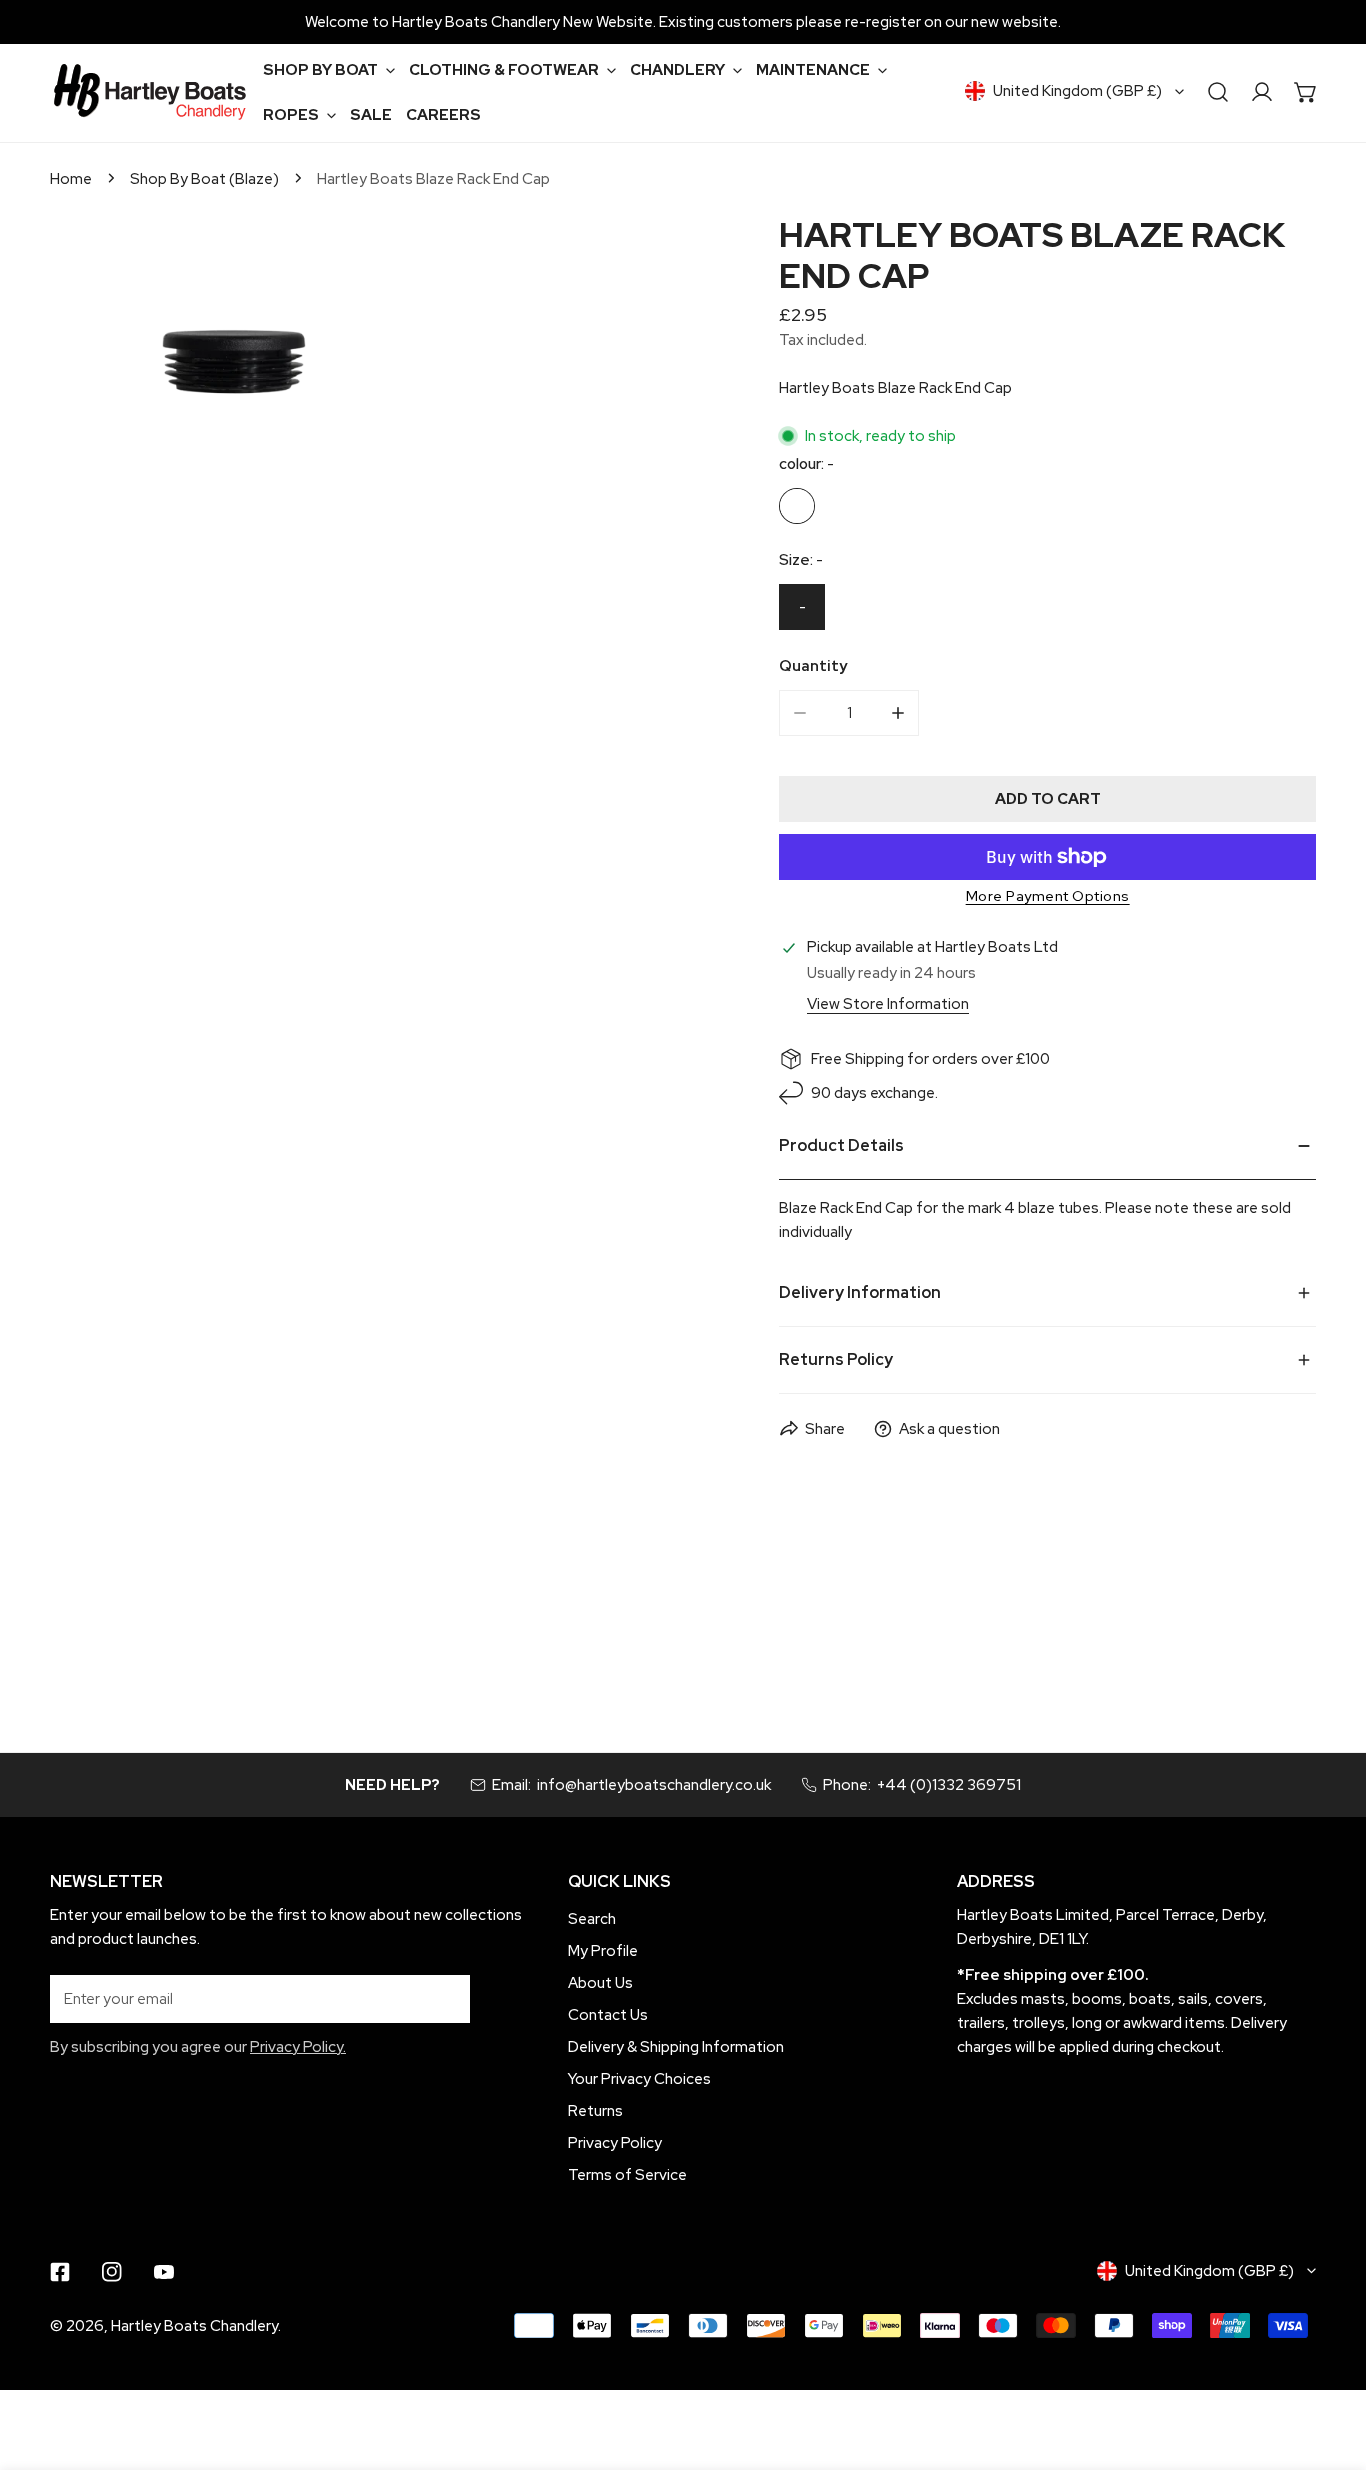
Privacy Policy (615, 2143)
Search (592, 1919)
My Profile (603, 1951)
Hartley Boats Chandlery (194, 2326)
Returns (595, 2111)
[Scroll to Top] (1330, 2364)
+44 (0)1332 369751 (949, 1785)
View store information (888, 1004)
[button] (329, 69)
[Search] (1218, 92)
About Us (600, 1983)
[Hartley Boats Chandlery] (150, 92)
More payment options (1048, 896)
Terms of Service (627, 2175)
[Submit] (444, 1998)
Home (71, 179)
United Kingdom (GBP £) (1077, 91)
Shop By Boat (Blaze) (204, 179)
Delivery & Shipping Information (676, 2047)
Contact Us (608, 2015)
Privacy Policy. (298, 2047)
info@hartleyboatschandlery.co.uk (654, 1785)
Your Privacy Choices (639, 2079)
